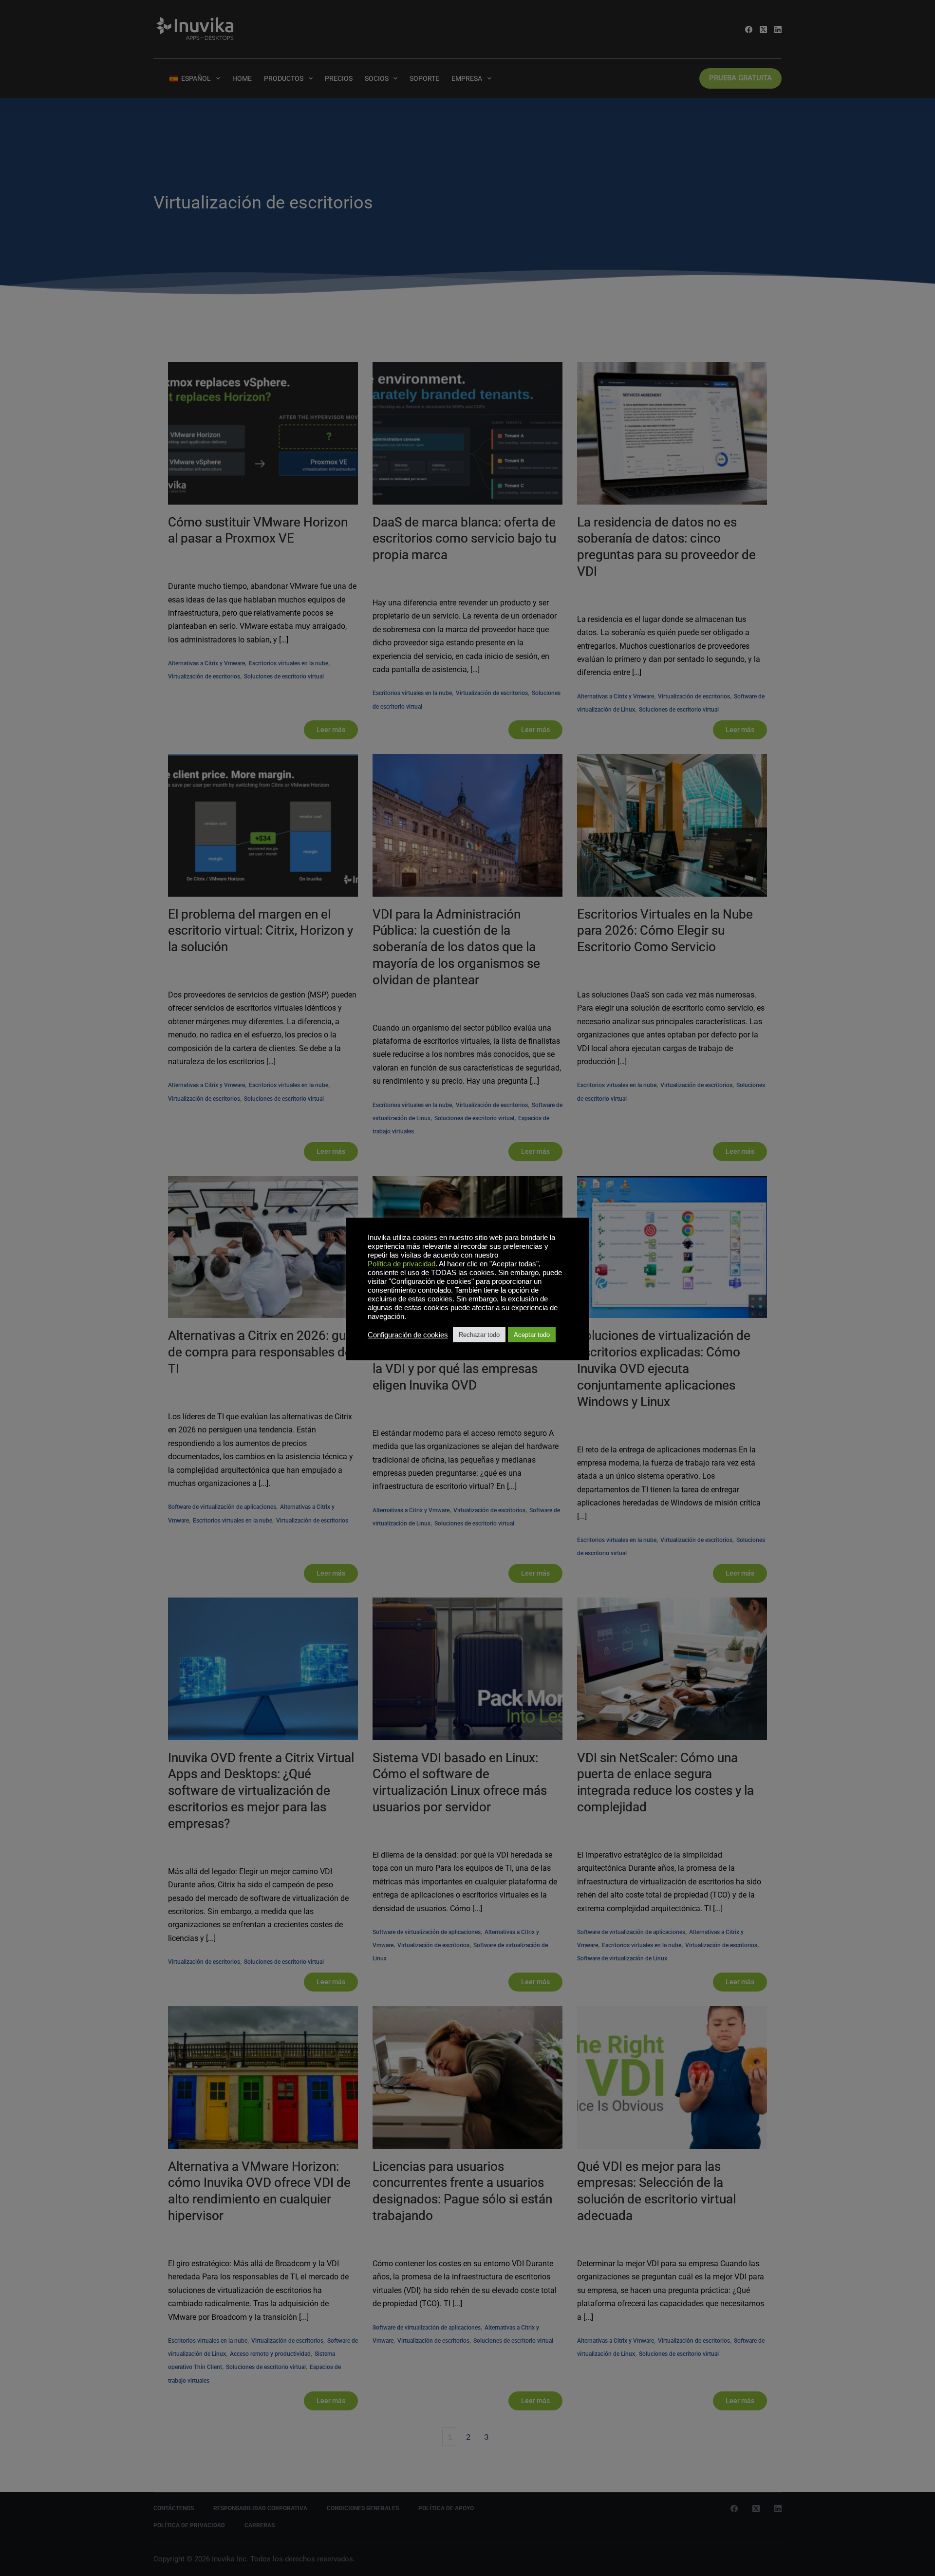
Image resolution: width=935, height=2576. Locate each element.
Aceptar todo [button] (532, 1335)
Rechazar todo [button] (479, 1335)
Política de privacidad (402, 1264)
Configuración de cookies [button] (408, 1335)
